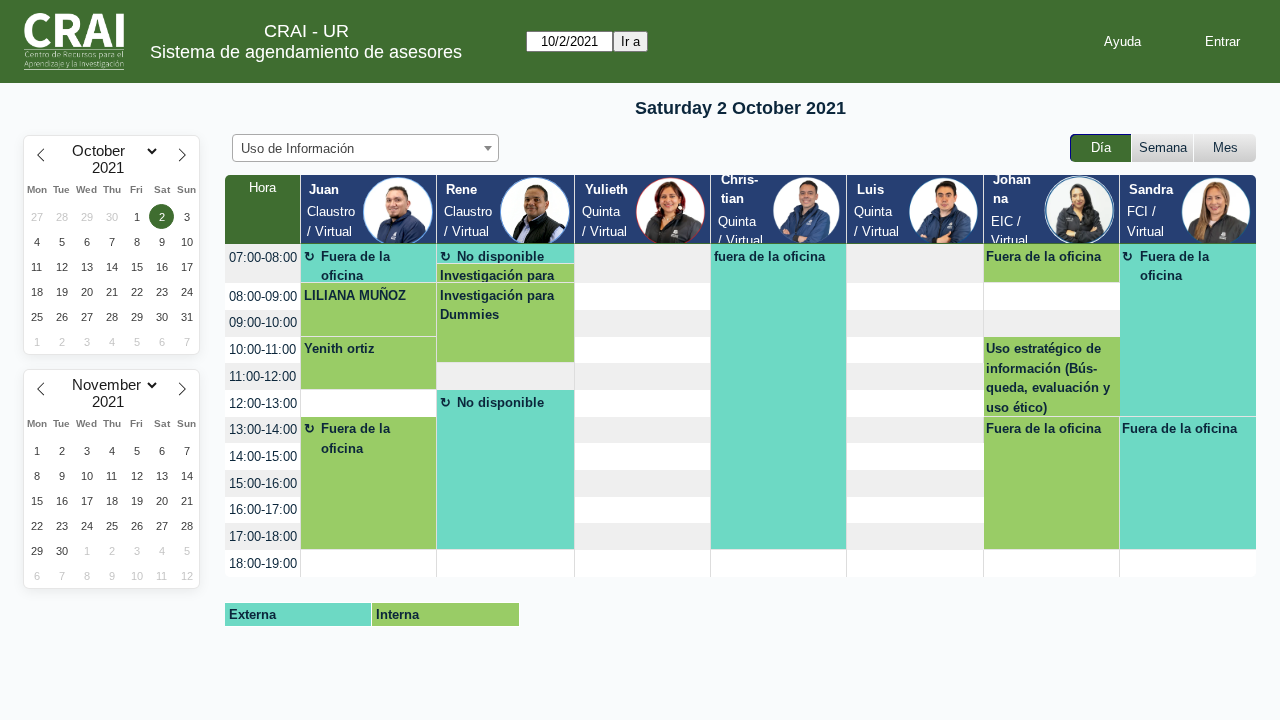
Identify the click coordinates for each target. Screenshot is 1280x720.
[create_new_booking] (642, 263)
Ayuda (1122, 41)
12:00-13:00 (263, 403)
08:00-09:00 (263, 296)
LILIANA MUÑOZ (355, 295)
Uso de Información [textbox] (297, 148)
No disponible (500, 256)
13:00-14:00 (263, 429)
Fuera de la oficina (355, 266)
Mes (1225, 147)
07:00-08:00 (263, 257)
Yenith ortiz (339, 348)
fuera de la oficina (769, 256)
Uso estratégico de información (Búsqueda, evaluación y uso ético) (1048, 378)
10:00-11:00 (262, 349)
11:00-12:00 (262, 376)
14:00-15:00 (263, 456)
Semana (1163, 147)
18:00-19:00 (263, 563)
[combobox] (365, 148)
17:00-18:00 (263, 536)
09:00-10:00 (263, 322)
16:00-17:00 (263, 509)
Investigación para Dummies (497, 275)
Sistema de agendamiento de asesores (306, 52)
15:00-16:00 (263, 483)
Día (1101, 147)
